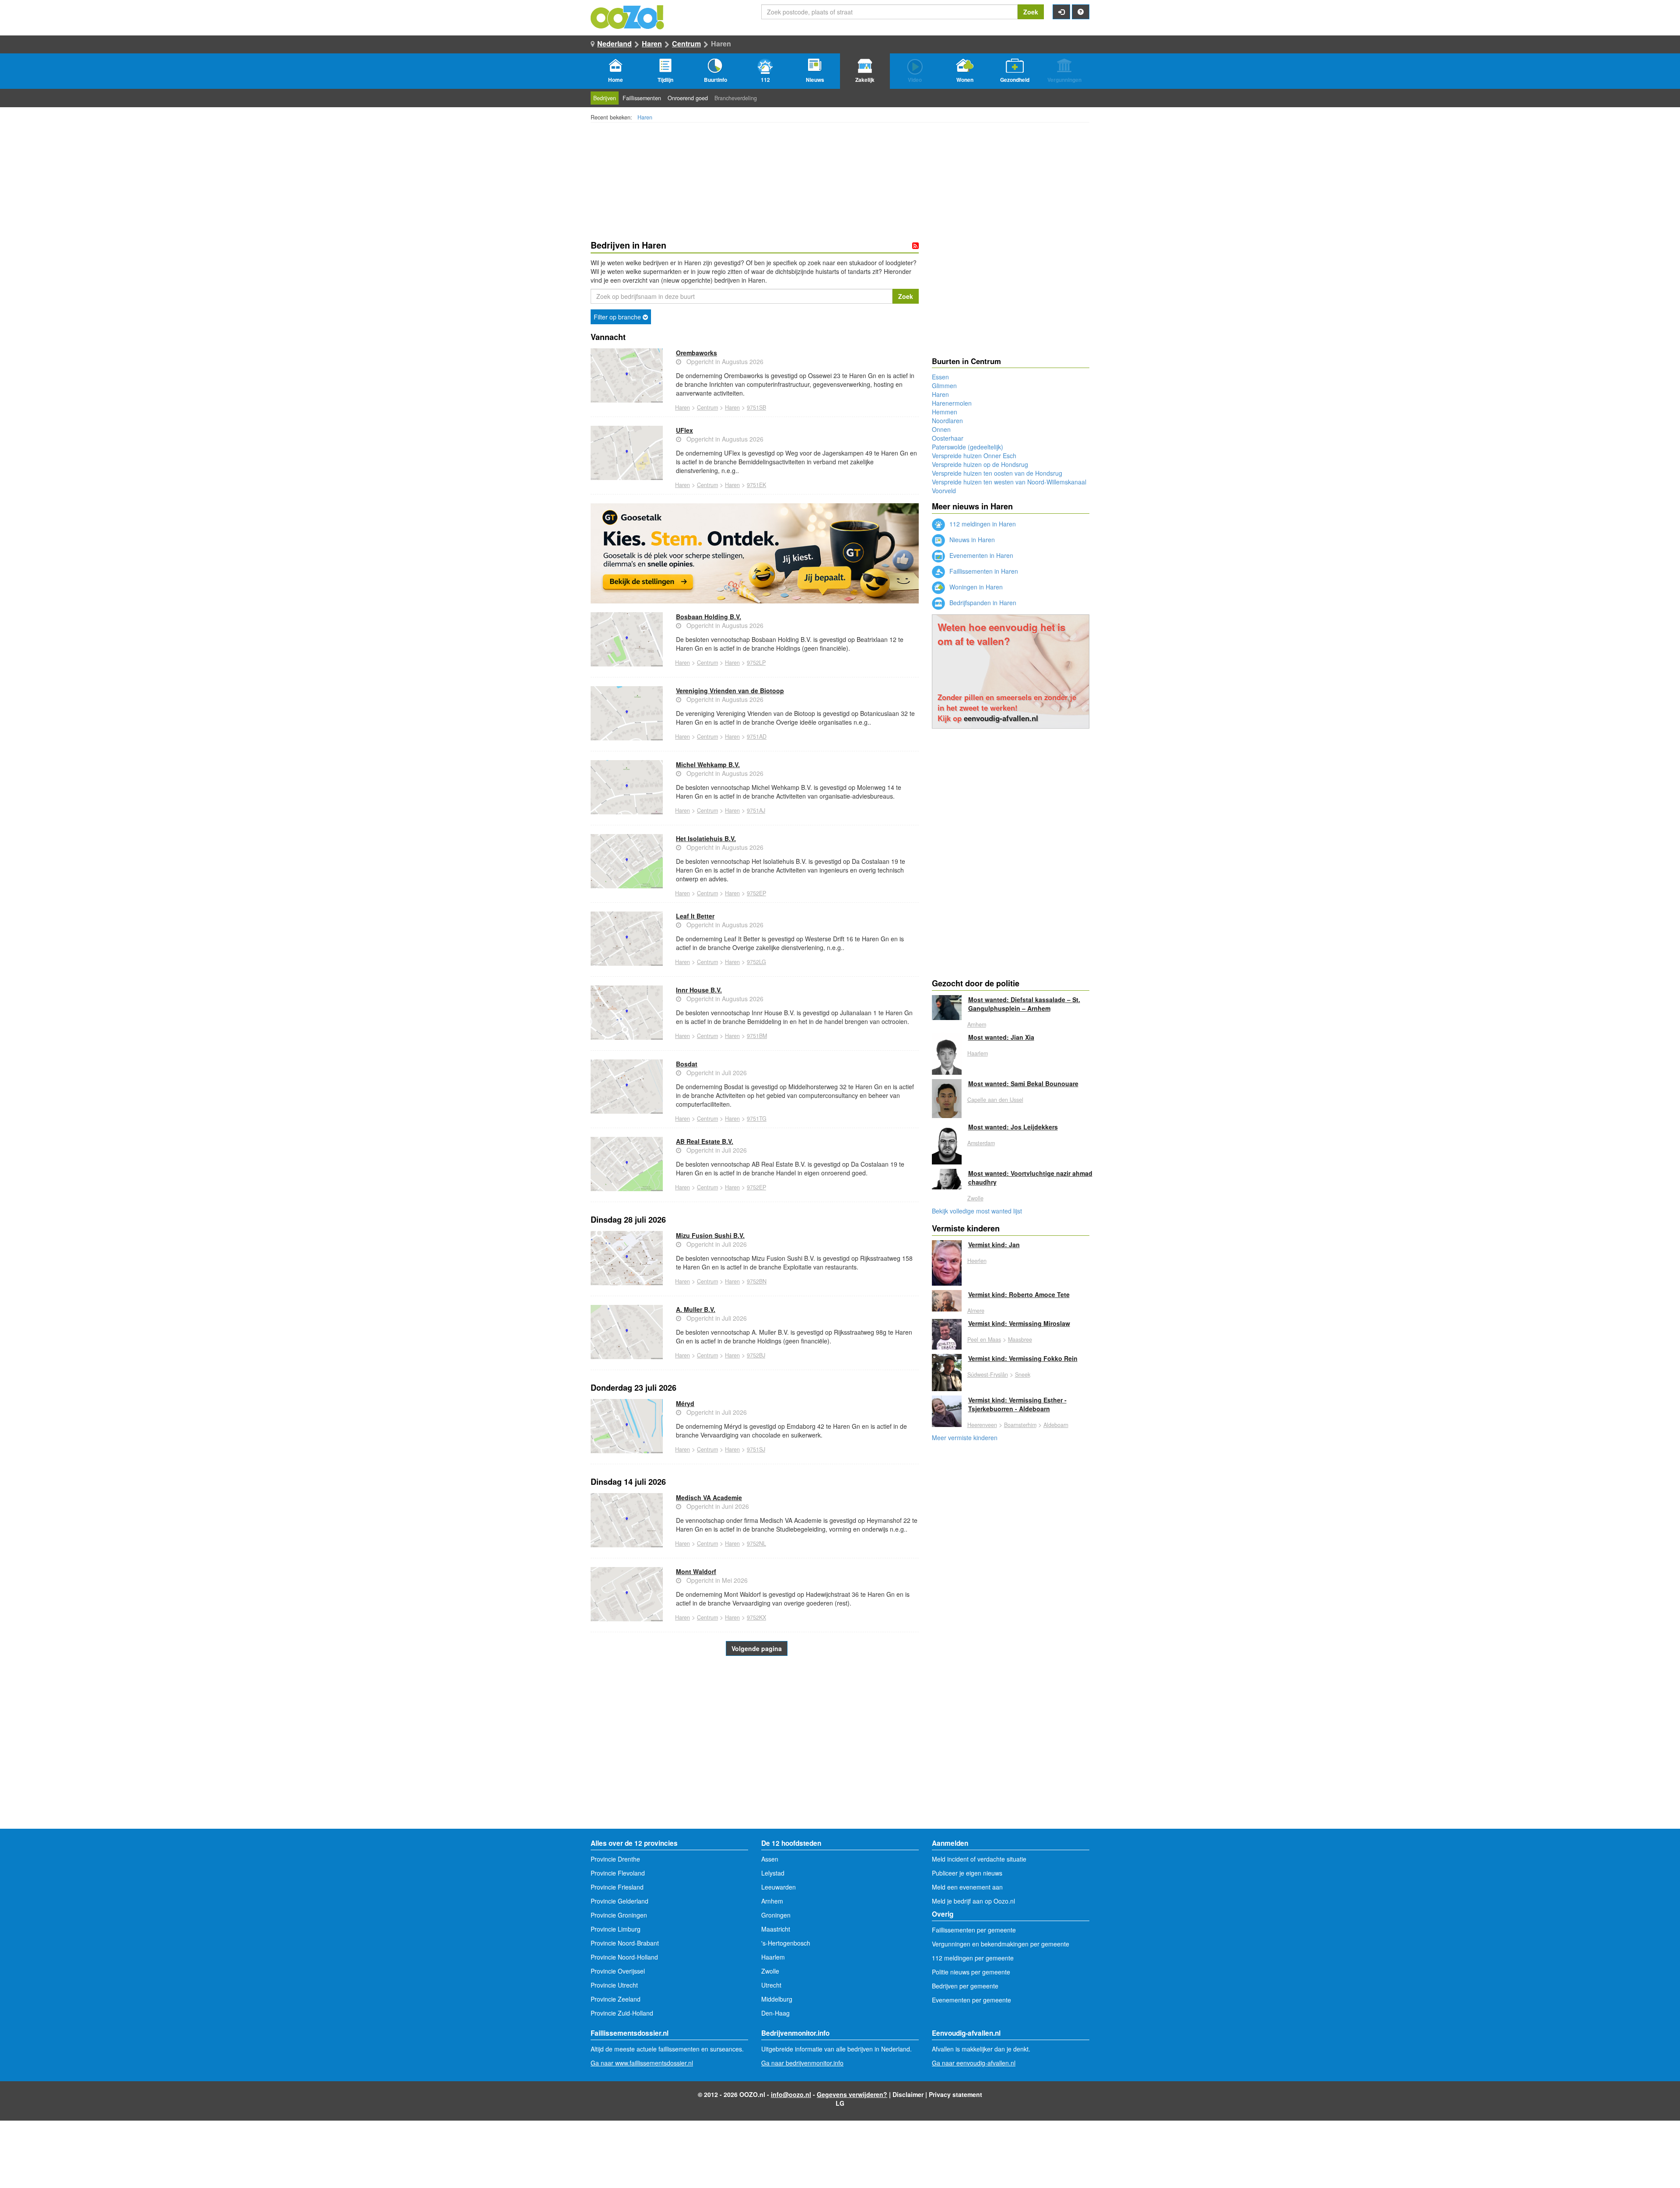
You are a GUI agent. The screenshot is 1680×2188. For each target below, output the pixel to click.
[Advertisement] (755, 1759)
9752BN (757, 1281)
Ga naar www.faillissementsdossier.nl (642, 2063)
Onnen (941, 429)
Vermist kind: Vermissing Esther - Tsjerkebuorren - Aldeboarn (1017, 1404)
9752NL (756, 1543)
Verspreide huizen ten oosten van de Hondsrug (997, 473)
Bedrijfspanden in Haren (982, 603)
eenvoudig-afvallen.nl (1001, 718)
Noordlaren (947, 421)
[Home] (628, 16)
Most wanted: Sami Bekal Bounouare (1023, 1083)
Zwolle (975, 1198)
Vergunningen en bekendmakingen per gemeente (1001, 1944)
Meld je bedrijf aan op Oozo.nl (973, 1901)
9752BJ (756, 1355)
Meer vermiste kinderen (965, 1438)
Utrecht (771, 1985)
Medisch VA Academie (709, 1497)
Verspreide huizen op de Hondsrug (980, 464)
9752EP (756, 893)
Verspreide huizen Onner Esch (974, 456)
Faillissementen (642, 98)
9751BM (757, 1036)
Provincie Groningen (619, 1915)
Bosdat (687, 1064)
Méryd (685, 1403)
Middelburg (777, 1999)
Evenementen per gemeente (971, 2000)
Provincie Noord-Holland (624, 1957)
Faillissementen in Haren (983, 571)
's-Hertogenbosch (786, 1943)
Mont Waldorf (696, 1571)
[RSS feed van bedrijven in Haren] (915, 245)
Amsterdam (981, 1143)
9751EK (756, 485)
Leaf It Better (695, 916)
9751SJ (756, 1449)
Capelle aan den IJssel (995, 1100)
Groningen (776, 1915)
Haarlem (978, 1053)
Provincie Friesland (617, 1887)
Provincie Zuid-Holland (622, 2013)
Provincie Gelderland (619, 1901)
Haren (652, 44)
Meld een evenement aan (967, 1887)
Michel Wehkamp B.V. (708, 764)
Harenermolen (952, 403)
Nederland (614, 44)
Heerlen (977, 1261)
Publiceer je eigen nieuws (967, 1873)
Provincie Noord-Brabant (625, 1943)
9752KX (756, 1617)
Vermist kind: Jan (994, 1245)
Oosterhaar (948, 438)
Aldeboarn (1056, 1425)
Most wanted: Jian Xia (1001, 1037)
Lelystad (773, 1873)
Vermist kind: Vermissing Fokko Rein (1023, 1358)
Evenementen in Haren (980, 555)
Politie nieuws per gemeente (971, 1972)
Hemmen (945, 412)
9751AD (757, 736)
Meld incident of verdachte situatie (979, 1859)
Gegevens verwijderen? (852, 2094)
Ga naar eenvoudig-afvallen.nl (974, 2063)
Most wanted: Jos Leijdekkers (1013, 1127)
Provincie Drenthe (615, 1859)
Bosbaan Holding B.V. (709, 617)
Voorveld (944, 491)
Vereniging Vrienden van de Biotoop (730, 691)
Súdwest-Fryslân (988, 1375)
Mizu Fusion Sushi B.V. (710, 1235)
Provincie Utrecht (614, 1985)
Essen (940, 377)
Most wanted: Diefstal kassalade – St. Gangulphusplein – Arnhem (1024, 1004)
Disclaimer (908, 2094)
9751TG (757, 1119)
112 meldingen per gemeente (973, 1958)
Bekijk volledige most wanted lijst (977, 1211)
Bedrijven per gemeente (965, 1986)
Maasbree (1020, 1339)
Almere (976, 1311)
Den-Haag (775, 2013)
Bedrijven (605, 98)
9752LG (756, 962)
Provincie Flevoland (618, 1873)
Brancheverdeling (736, 98)
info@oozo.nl (791, 2094)
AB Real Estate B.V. (705, 1141)
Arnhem (977, 1024)
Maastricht (776, 1929)
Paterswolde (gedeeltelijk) (968, 447)
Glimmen (944, 386)
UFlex (684, 430)
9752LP (756, 663)
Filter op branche (618, 317)
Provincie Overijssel (618, 1971)
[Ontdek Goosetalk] (755, 553)
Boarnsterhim (1020, 1425)
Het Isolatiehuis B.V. (706, 838)
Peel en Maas (984, 1339)
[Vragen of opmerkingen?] (1081, 12)
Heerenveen (982, 1425)
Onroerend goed (688, 98)
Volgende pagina (757, 1648)
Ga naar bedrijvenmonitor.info (802, 2063)
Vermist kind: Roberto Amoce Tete (1019, 1294)
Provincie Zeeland (616, 1999)
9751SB (756, 407)
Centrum (686, 44)
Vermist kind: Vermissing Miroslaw (1019, 1323)
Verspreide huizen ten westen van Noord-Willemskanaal (1009, 482)
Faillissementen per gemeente (974, 1930)
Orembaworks (696, 353)
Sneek (1023, 1375)
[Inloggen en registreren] (1061, 12)
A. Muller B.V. (696, 1309)
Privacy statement (955, 2094)
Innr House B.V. (699, 990)
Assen (770, 1859)
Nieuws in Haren (971, 540)
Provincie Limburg (616, 1929)
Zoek (1031, 12)
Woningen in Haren (975, 587)
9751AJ (756, 810)
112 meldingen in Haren (982, 524)
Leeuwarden (779, 1887)
